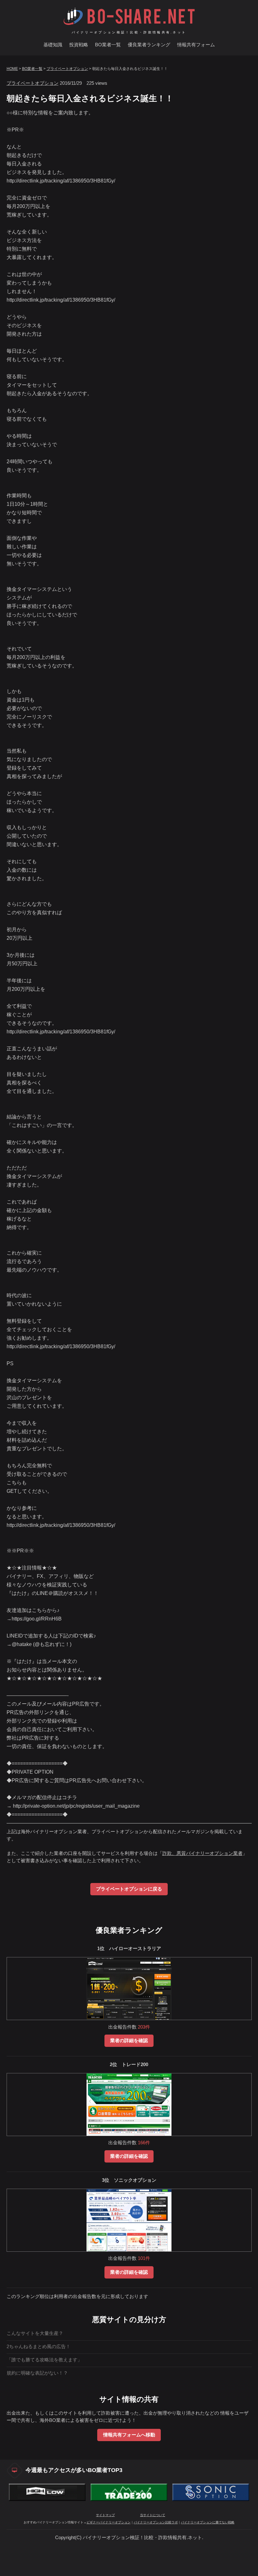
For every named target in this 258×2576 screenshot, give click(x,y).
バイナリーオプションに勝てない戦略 (208, 2522)
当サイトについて (153, 2515)
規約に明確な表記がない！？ (37, 2373)
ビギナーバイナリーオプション (109, 2522)
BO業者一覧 (108, 45)
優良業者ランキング (149, 45)
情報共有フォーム (196, 45)
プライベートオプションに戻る (129, 1889)
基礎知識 (53, 45)
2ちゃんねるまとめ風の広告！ (39, 2347)
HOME (12, 69)
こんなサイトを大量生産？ (35, 2333)
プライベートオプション (67, 69)
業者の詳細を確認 (129, 2041)
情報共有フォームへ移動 (129, 2435)
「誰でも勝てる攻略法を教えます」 (44, 2360)
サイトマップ (105, 2515)
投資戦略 (79, 45)
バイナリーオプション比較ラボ (156, 2522)
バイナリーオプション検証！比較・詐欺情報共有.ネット (129, 32)
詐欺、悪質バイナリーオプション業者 (202, 1853)
